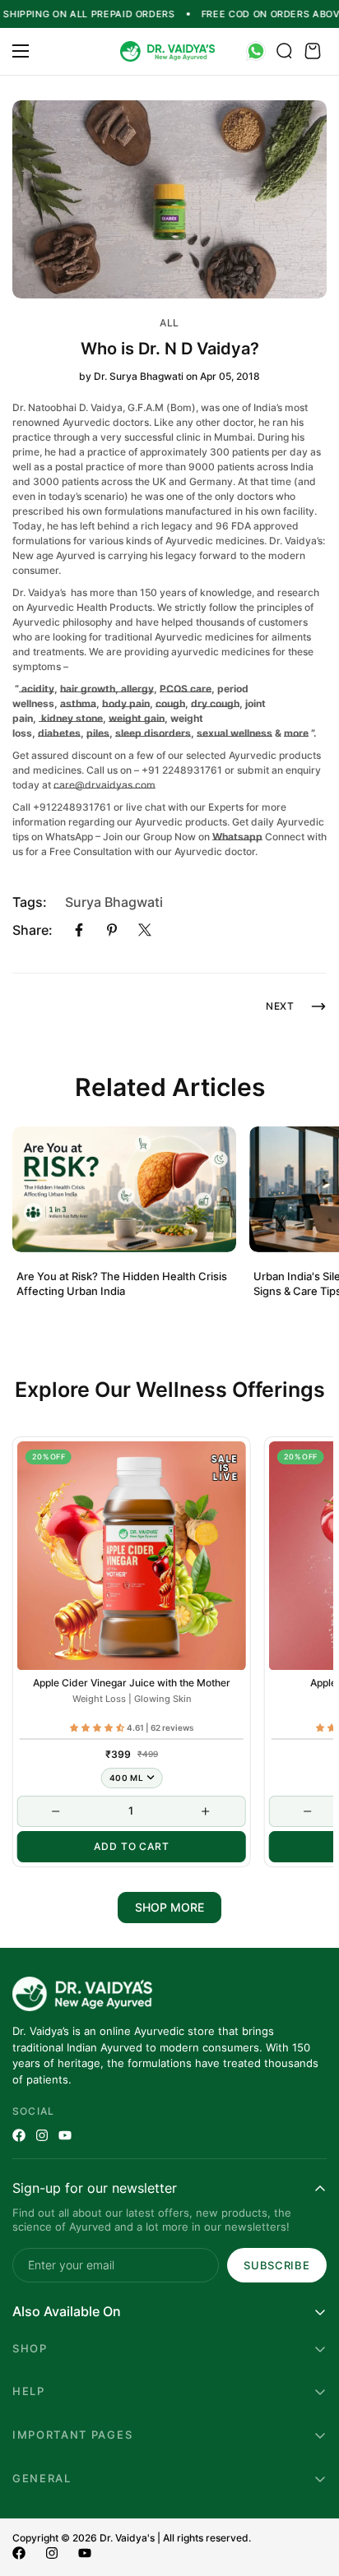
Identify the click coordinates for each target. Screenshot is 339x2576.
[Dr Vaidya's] (169, 51)
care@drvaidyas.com (104, 785)
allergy (137, 689)
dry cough (215, 703)
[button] (313, 52)
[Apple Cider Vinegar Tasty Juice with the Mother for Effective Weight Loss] (132, 1556)
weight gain (137, 718)
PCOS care (186, 689)
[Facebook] (79, 930)
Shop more (169, 1907)
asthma (78, 703)
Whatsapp (237, 837)
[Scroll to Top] (309, 2489)
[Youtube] (65, 2135)
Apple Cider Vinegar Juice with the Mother (132, 1683)
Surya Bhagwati (114, 902)
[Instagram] (42, 2135)
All (169, 323)
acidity (37, 689)
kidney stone (71, 718)
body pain (126, 703)
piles (98, 733)
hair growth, (91, 689)
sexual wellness (235, 733)
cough (170, 703)
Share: (33, 930)
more (296, 733)
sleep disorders (153, 733)
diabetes (59, 733)
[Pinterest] (112, 930)
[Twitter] (145, 930)
